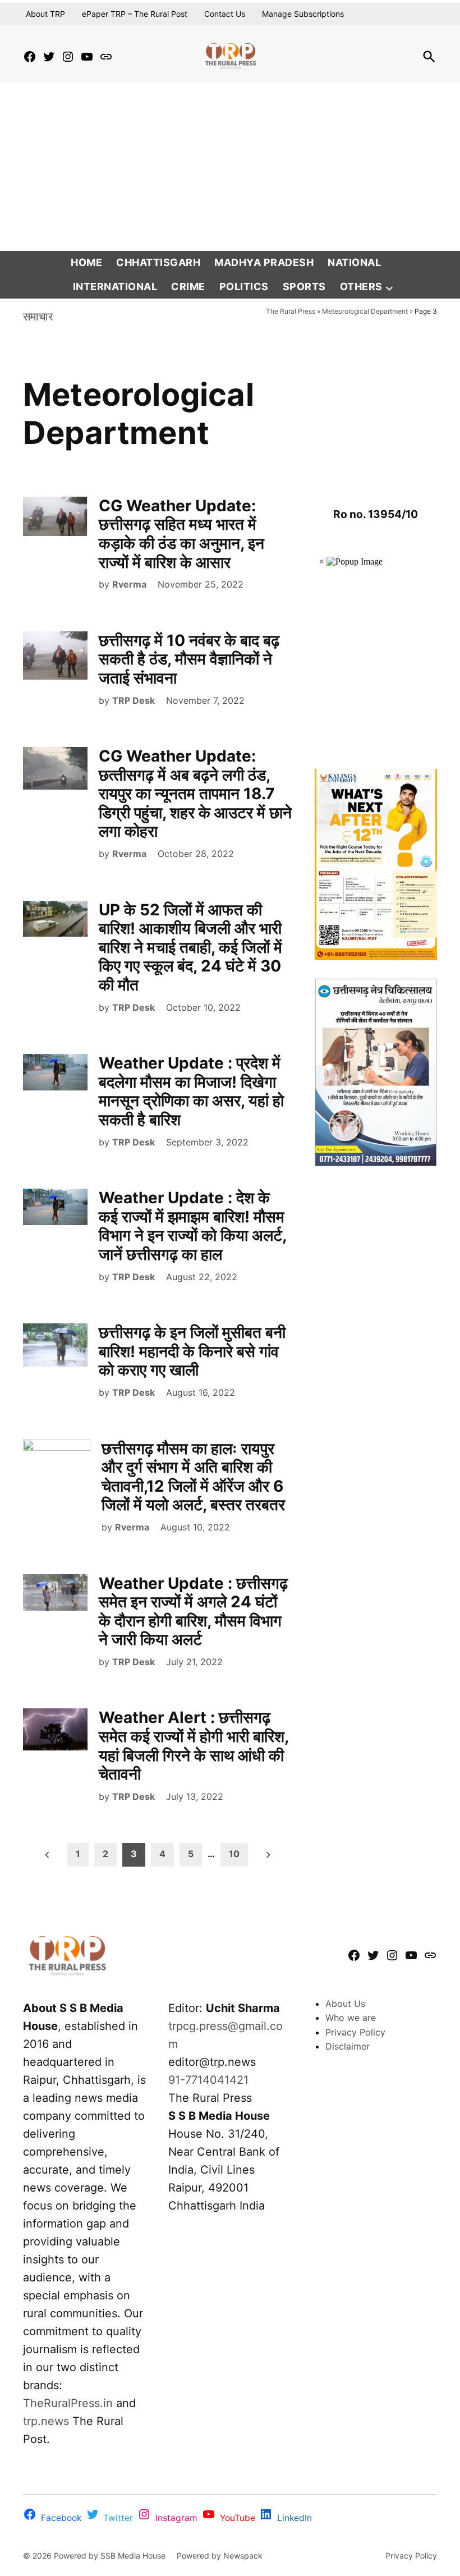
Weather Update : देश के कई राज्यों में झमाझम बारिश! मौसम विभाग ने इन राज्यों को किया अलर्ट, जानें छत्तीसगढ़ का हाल (192, 1226)
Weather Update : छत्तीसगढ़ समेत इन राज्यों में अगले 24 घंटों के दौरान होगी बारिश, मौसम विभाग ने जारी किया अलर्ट (193, 1612)
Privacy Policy (355, 2032)
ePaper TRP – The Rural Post (135, 14)
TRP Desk (134, 700)
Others (361, 287)
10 (234, 1854)
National (354, 262)
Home (86, 262)
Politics (244, 287)
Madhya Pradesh (264, 262)
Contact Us (225, 14)
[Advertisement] (230, 167)
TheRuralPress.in (70, 2403)
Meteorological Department (365, 311)
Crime (188, 287)
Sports (304, 287)
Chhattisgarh (158, 262)
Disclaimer (348, 2046)
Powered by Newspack (220, 2556)
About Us (345, 2004)
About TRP (45, 14)
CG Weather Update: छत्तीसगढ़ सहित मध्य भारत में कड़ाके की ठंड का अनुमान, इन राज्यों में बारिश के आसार (181, 534)
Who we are (351, 2018)
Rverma (129, 584)
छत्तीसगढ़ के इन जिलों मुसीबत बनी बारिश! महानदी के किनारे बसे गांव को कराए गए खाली (192, 1351)
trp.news (46, 2421)
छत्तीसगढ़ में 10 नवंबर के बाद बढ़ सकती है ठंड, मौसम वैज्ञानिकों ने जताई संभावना (189, 659)
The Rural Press (291, 311)
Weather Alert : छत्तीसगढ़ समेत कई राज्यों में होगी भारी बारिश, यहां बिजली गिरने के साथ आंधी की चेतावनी (194, 1746)
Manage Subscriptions (303, 14)
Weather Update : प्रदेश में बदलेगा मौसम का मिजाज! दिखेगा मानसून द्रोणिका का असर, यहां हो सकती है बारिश (191, 1091)
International (115, 287)
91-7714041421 (208, 2080)
